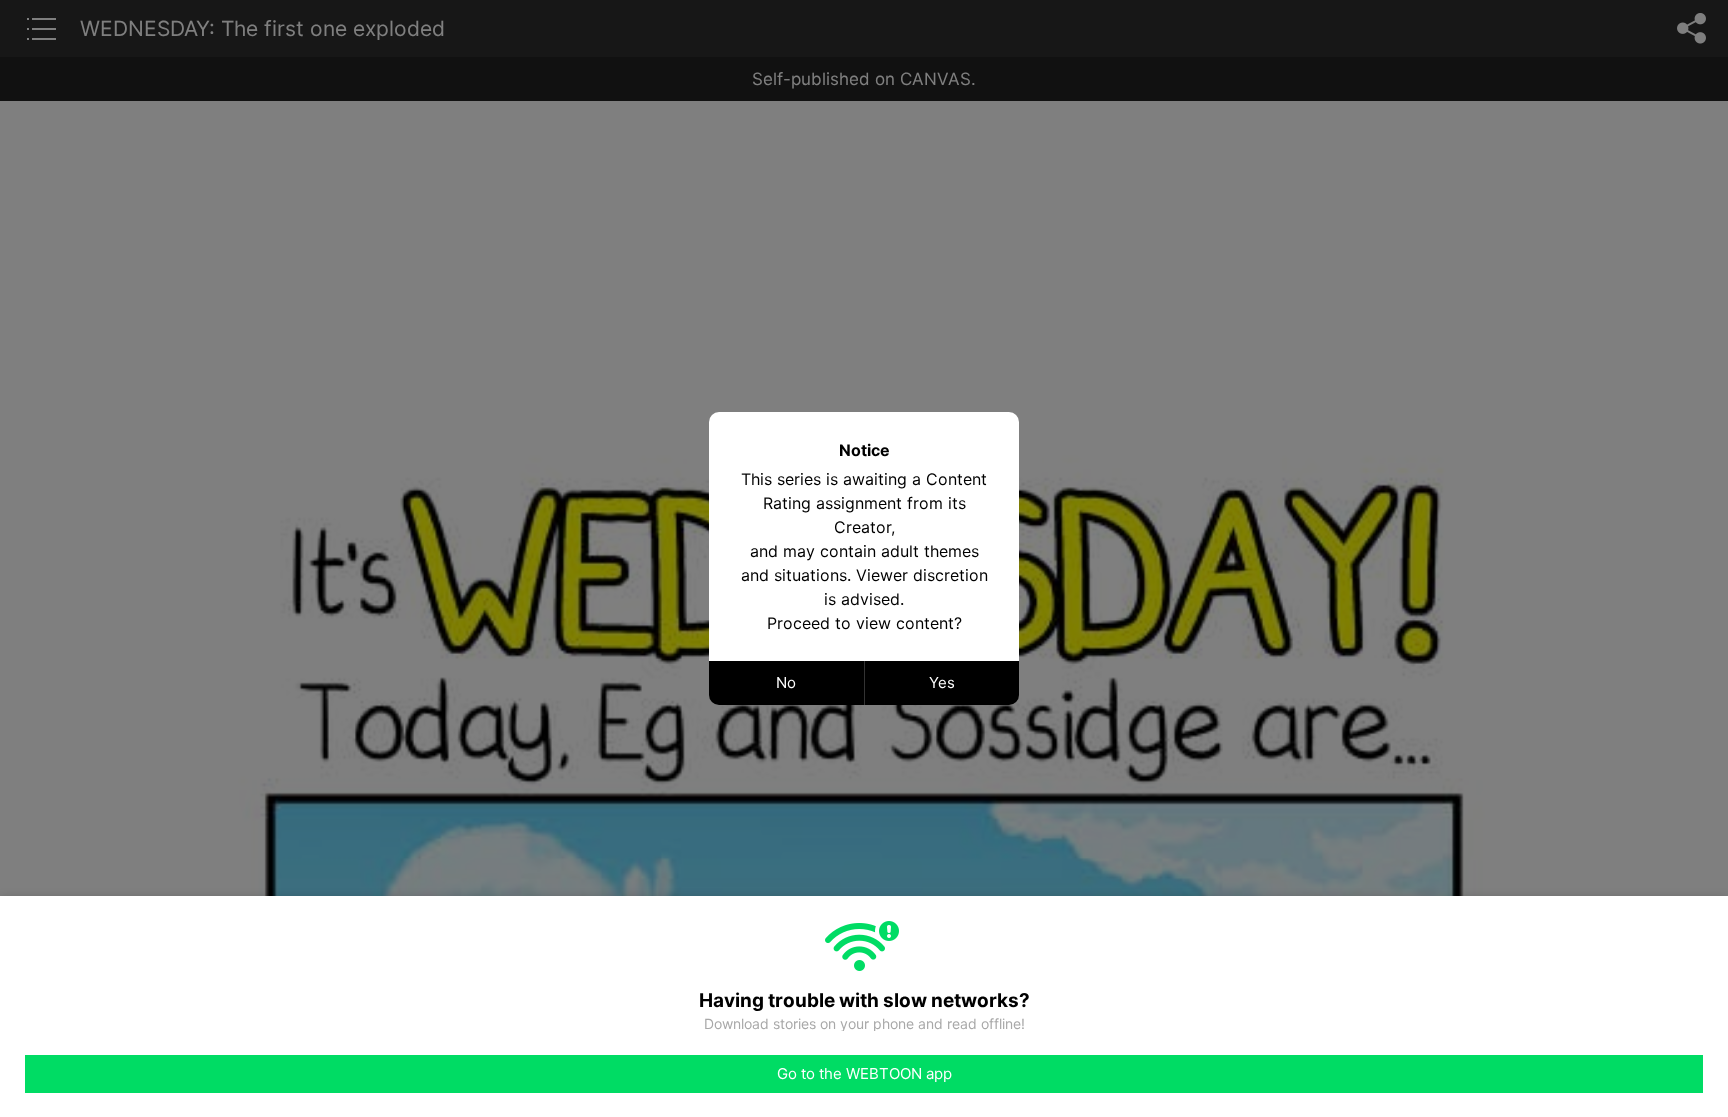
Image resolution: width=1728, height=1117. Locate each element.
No (786, 682)
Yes (942, 682)
